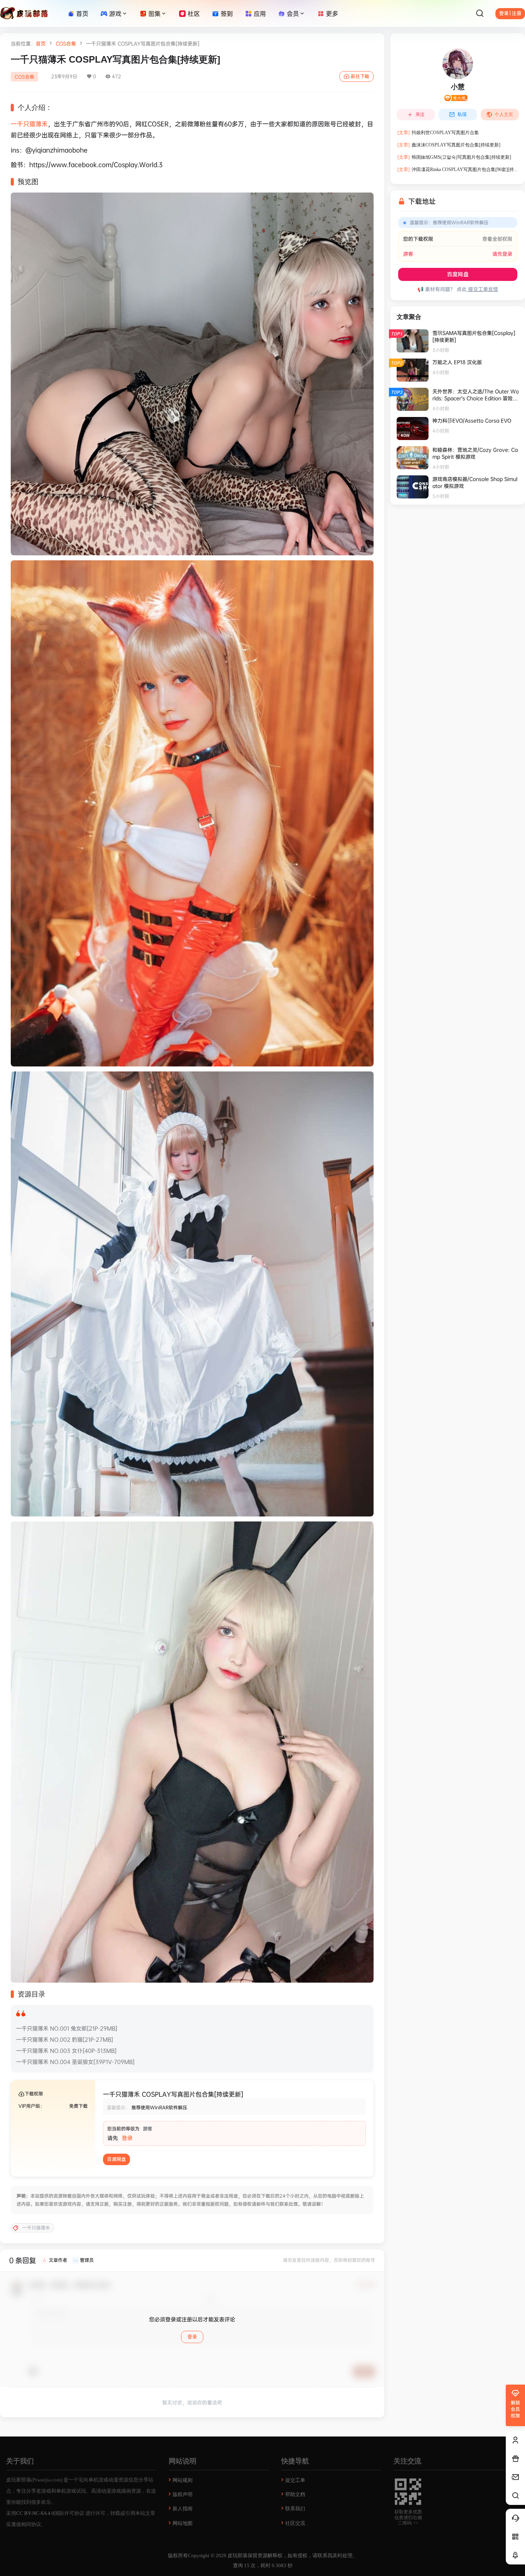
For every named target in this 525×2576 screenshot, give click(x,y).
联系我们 (295, 2509)
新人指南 (183, 2509)
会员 (293, 13)
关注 (420, 115)
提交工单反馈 (482, 289)
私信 (462, 115)
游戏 (115, 13)
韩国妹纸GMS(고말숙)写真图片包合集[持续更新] (454, 157)
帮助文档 (295, 2494)
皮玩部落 (237, 2555)
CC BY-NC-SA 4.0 (35, 2513)
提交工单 (295, 2480)
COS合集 (66, 43)
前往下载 (360, 76)
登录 (127, 2138)
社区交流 (295, 2523)
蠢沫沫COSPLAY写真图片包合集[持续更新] (449, 145)
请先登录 (502, 254)
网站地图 (183, 2523)
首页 (41, 43)
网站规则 (183, 2480)
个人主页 (504, 115)
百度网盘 (116, 2159)
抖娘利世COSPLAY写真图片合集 (438, 133)
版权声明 (183, 2494)
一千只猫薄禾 (29, 124)
